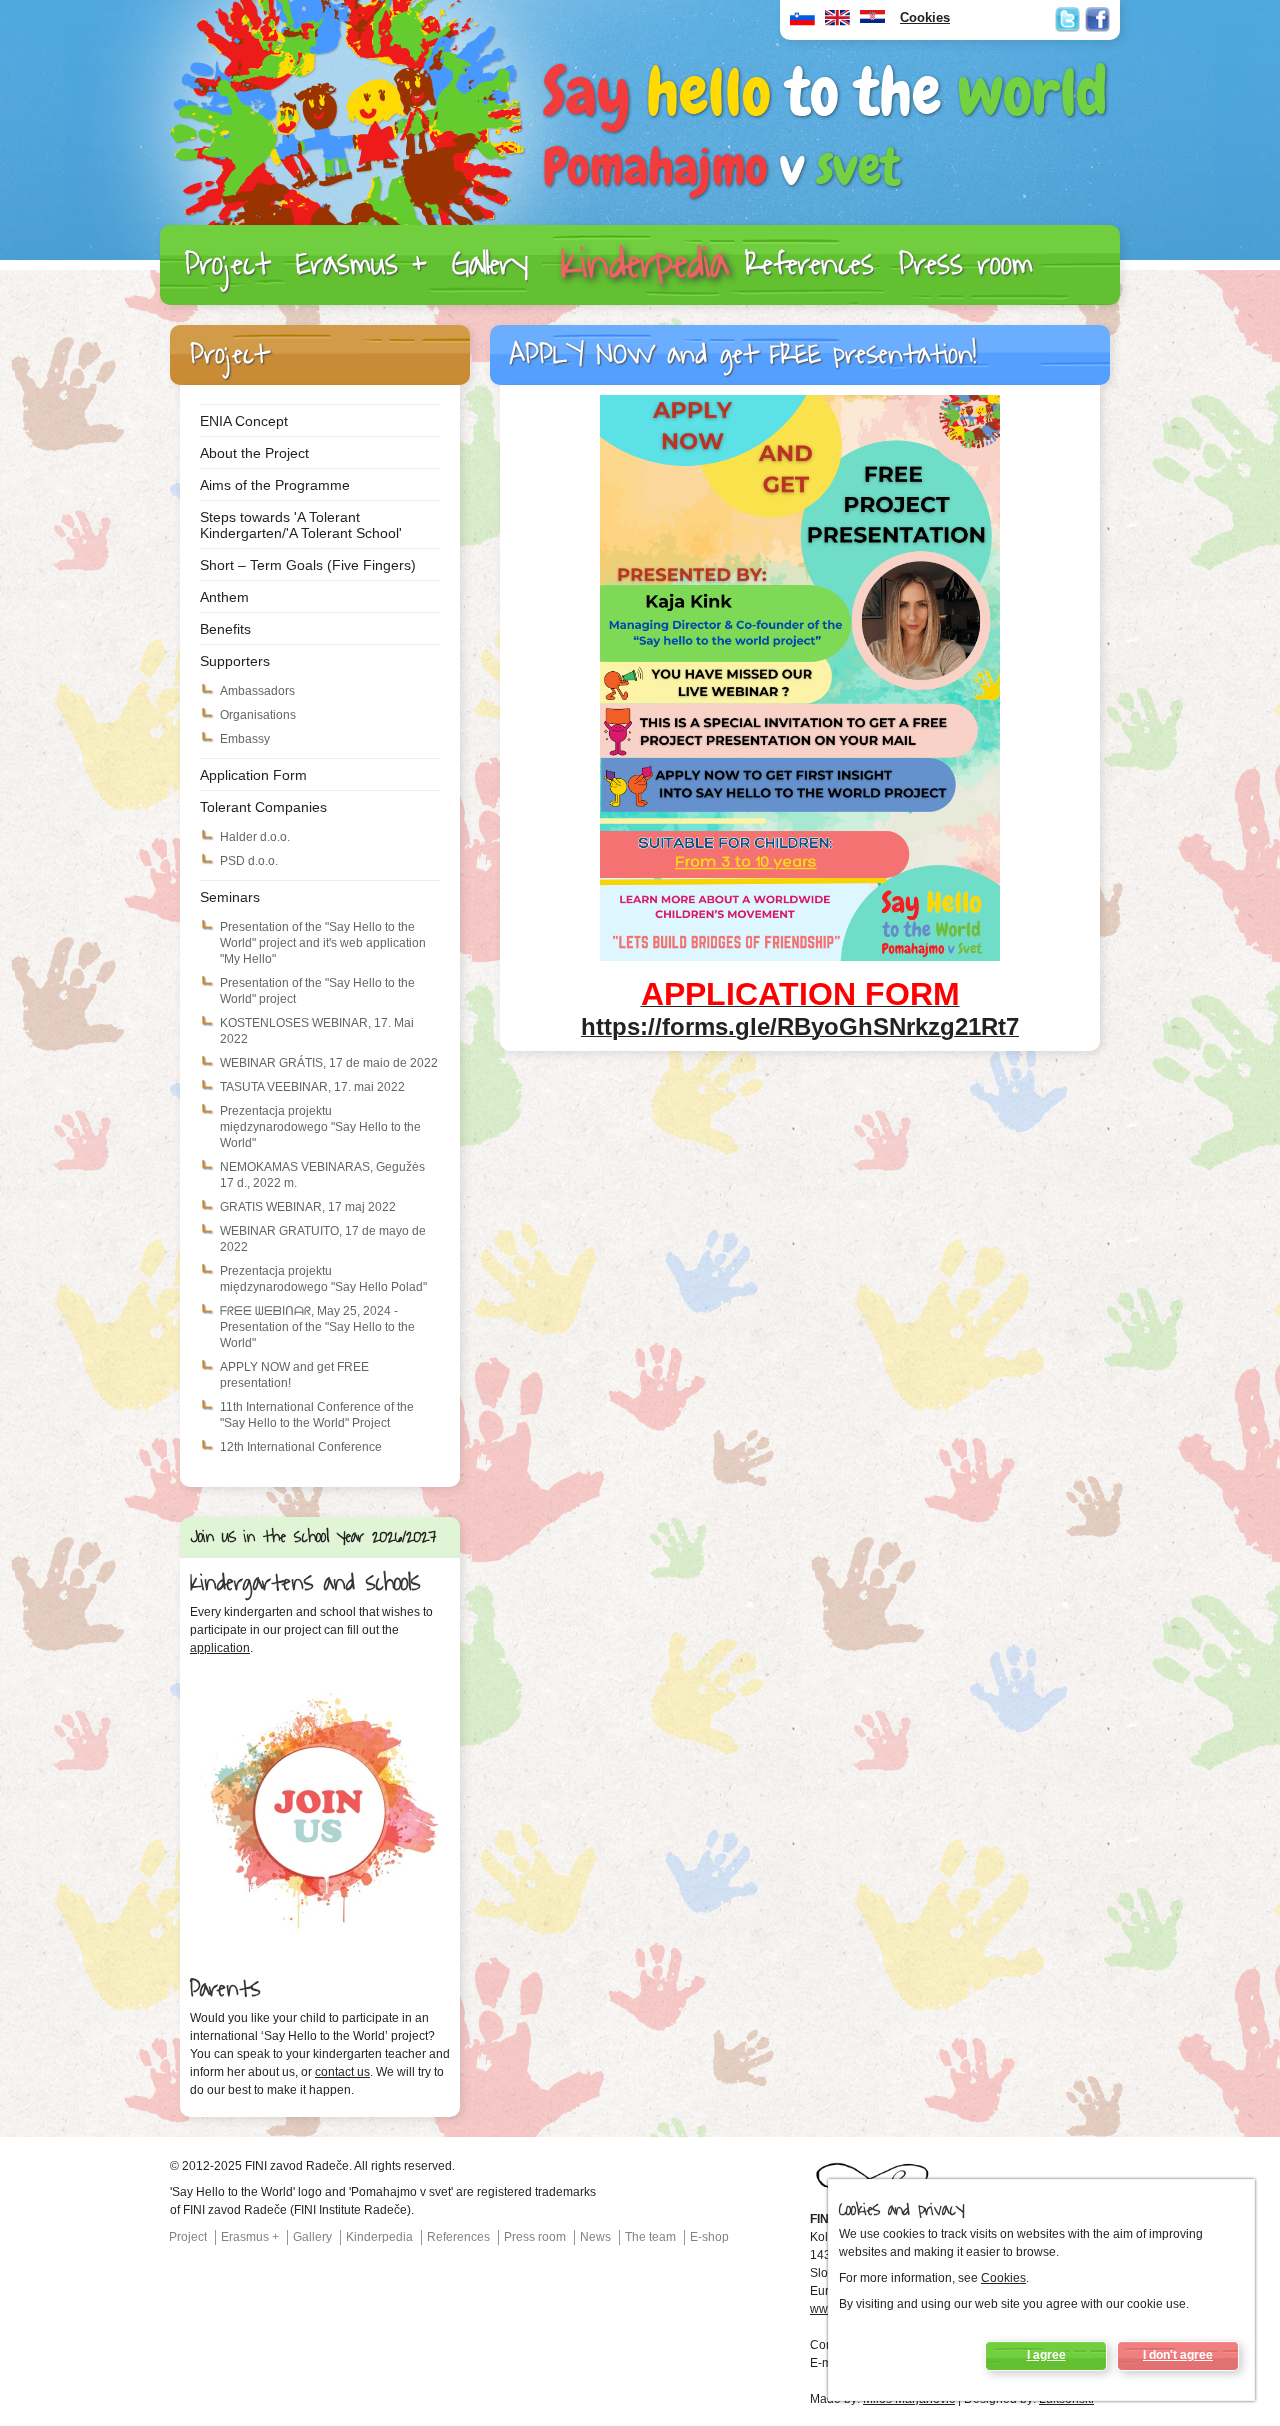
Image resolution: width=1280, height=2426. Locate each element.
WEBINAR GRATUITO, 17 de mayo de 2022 (323, 1239)
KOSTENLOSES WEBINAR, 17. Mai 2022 (317, 1031)
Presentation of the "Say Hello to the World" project (317, 991)
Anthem (224, 597)
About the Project (254, 453)
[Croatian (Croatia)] (872, 22)
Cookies (1003, 2278)
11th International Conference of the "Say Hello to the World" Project (317, 1415)
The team (650, 2237)
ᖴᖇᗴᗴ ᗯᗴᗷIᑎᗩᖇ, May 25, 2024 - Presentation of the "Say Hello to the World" (317, 1327)
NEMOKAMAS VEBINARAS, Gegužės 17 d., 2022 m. (322, 1175)
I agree (1046, 2355)
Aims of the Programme (275, 485)
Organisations (258, 715)
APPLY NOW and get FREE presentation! (294, 1375)
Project (228, 264)
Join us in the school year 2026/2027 (313, 1537)
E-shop (709, 2237)
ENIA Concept (244, 421)
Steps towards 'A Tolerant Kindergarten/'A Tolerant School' (301, 525)
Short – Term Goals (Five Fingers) (308, 565)
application (220, 1648)
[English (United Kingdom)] (837, 22)
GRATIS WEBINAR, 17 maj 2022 (308, 1207)
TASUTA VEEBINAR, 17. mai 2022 (312, 1087)
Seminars (230, 897)
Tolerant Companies (263, 807)
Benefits (225, 629)
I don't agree (1178, 2355)
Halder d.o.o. (255, 837)
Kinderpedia (644, 265)
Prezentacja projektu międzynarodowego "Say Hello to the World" (320, 1127)
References (809, 264)
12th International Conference (301, 1447)
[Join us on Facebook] (1097, 19)
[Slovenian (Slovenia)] (802, 22)
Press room (966, 264)
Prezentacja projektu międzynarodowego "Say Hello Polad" (323, 1279)
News (595, 2237)
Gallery (490, 264)
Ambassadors (257, 691)
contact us (342, 2072)
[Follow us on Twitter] (1067, 19)
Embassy (245, 739)
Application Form (253, 775)
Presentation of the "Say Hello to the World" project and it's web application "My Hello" (323, 943)
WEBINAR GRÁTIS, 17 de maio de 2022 (329, 1063)
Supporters (235, 661)
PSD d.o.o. (249, 861)
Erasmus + (361, 264)
